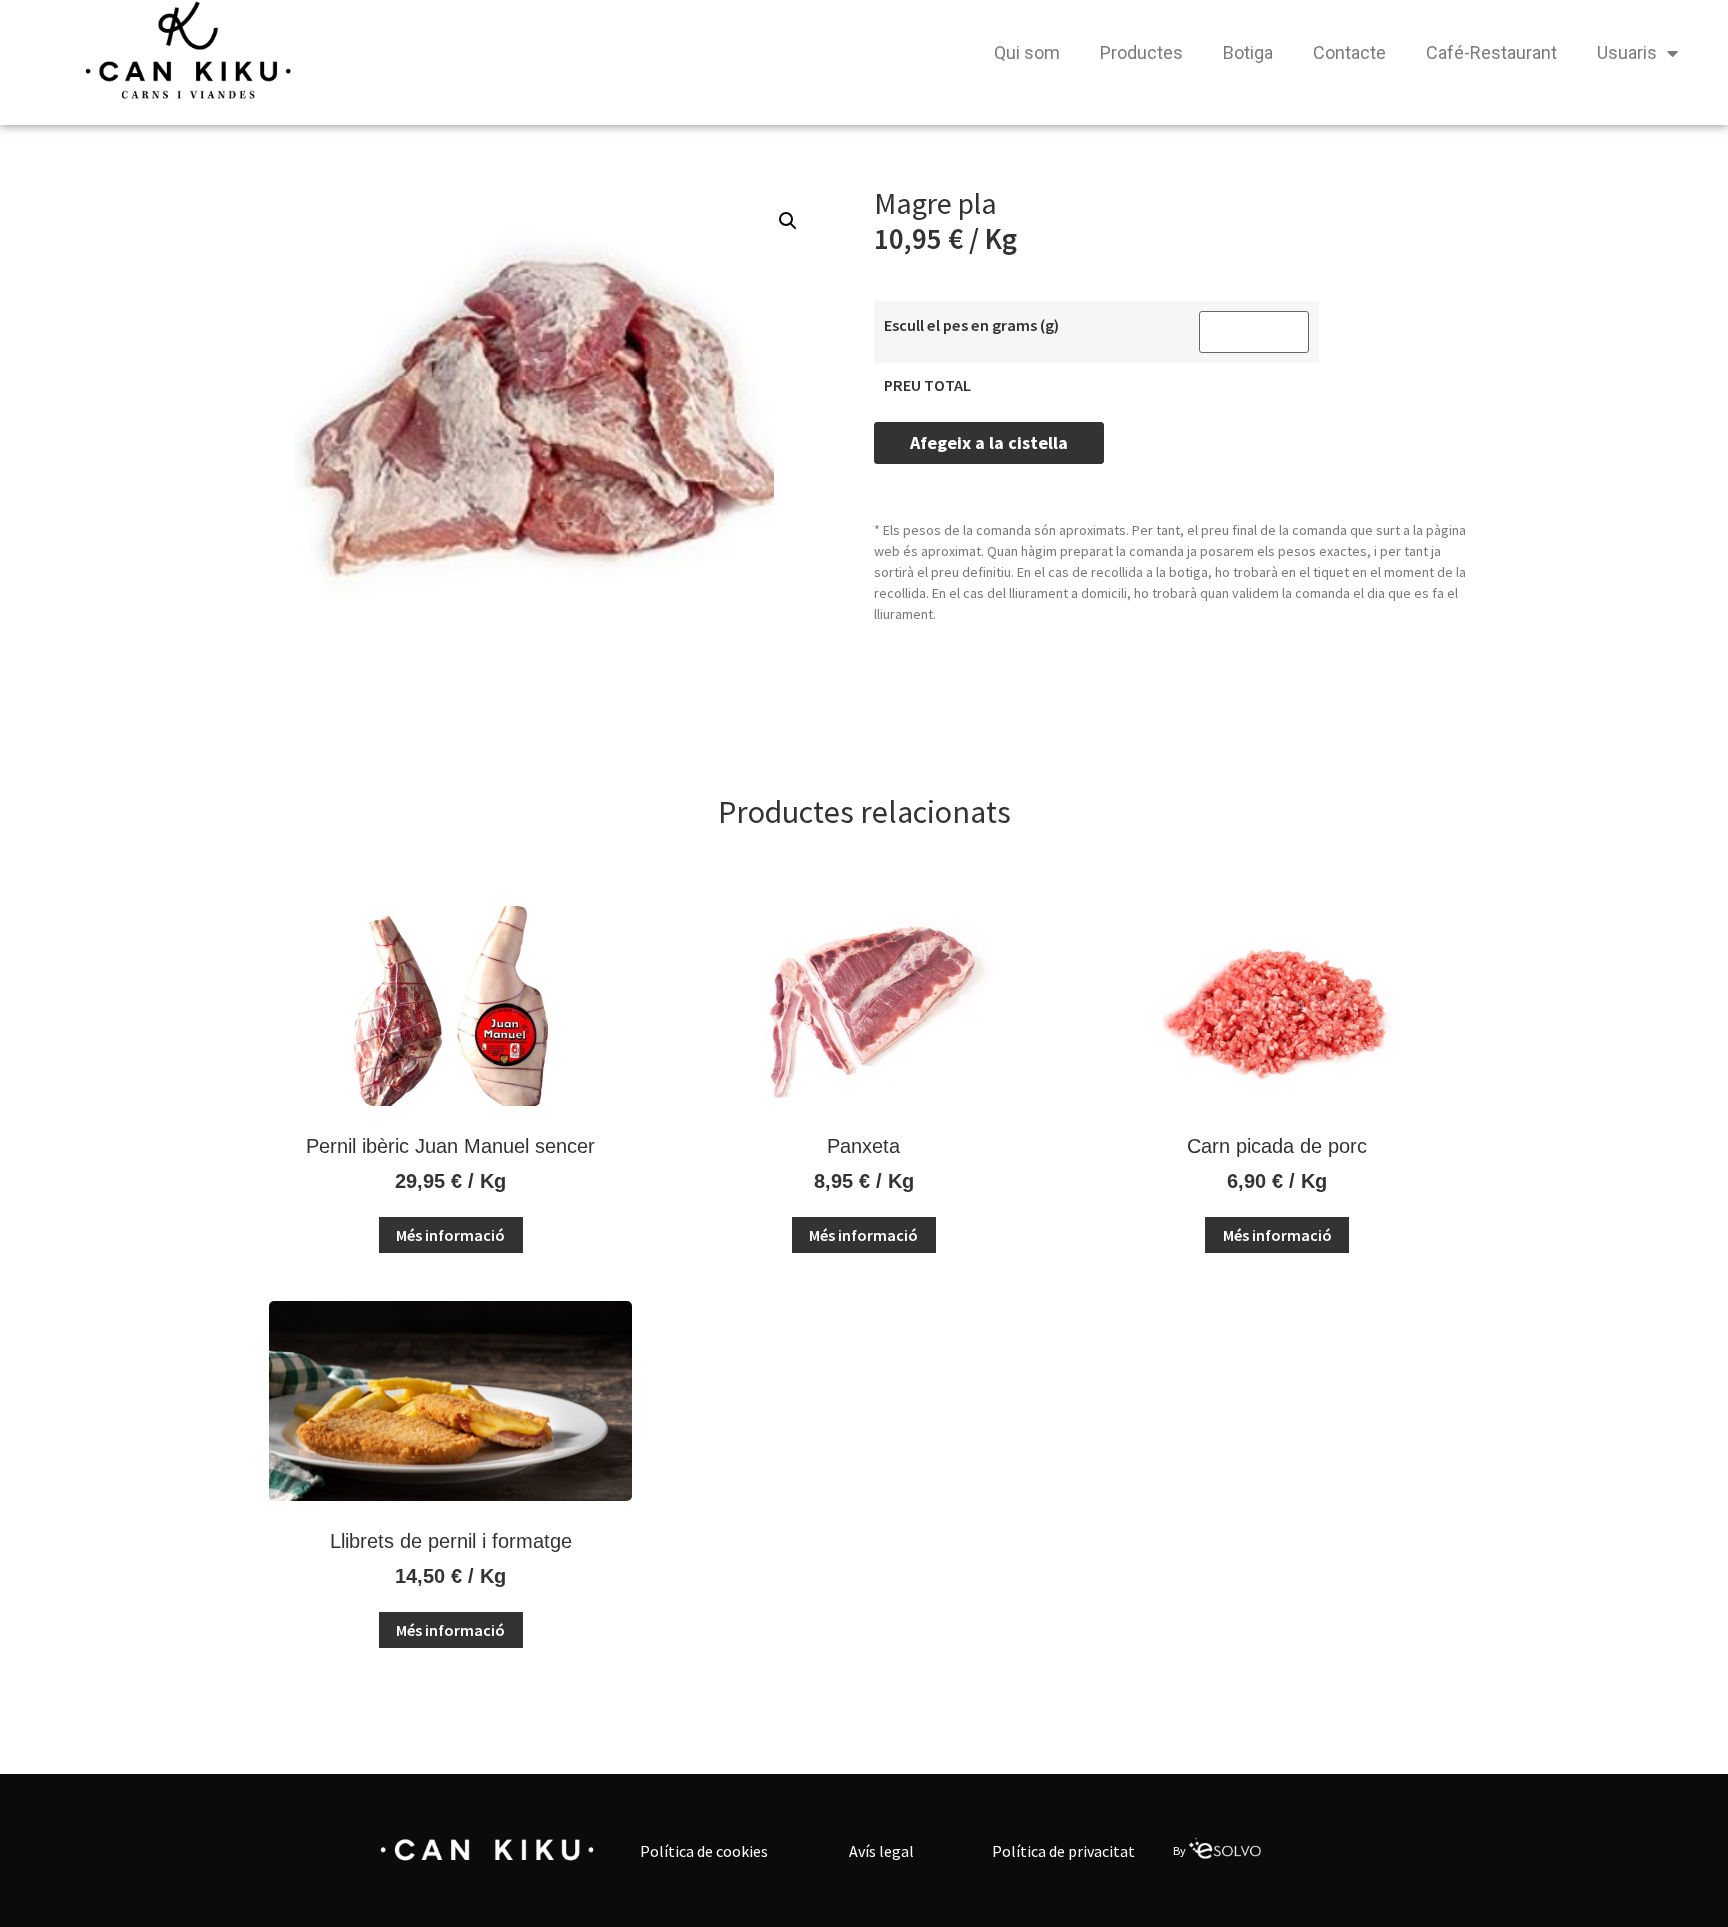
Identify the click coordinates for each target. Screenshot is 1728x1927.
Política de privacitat (1063, 1851)
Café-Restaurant (1491, 52)
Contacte (1349, 52)
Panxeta (863, 1146)
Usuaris (1627, 52)
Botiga (1248, 52)
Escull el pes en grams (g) (971, 325)
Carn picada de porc (1277, 1146)
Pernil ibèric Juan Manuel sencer (450, 1146)
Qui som (1027, 52)
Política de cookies (704, 1851)
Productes (1141, 52)
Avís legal (881, 1851)
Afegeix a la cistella (989, 442)
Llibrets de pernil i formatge (451, 1541)
